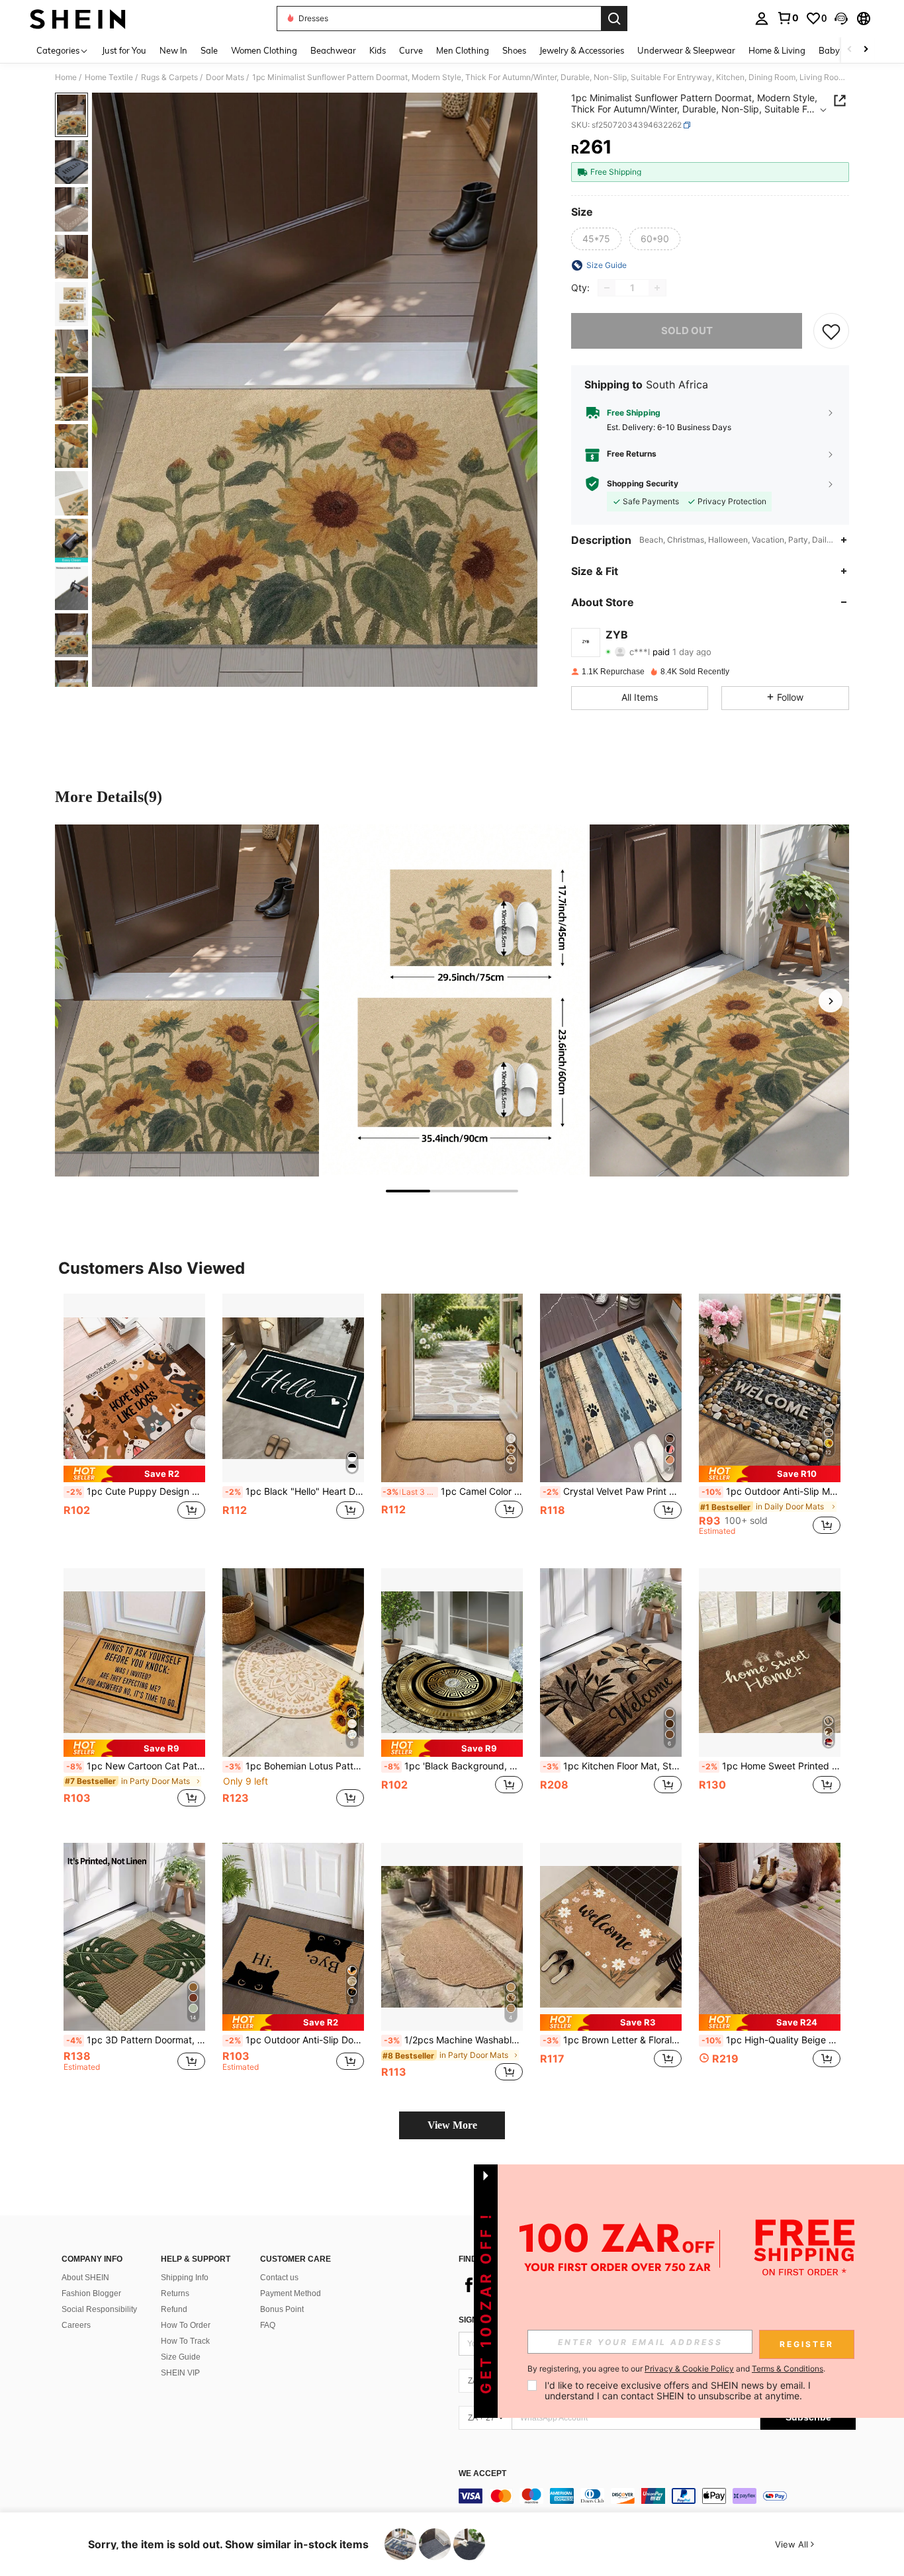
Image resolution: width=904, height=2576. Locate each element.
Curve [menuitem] (411, 50)
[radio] (596, 239)
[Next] (831, 1000)
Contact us (279, 2278)
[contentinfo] (657, 2496)
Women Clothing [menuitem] (264, 50)
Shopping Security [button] (643, 484)
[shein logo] (78, 19)
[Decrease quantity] (607, 288)
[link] (788, 18)
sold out (687, 331)
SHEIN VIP (180, 2373)
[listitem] (134, 1420)
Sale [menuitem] (209, 50)
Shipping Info (185, 2278)
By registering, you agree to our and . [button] (676, 2369)
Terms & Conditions (788, 2369)
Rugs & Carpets (169, 77)
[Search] (614, 19)
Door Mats (225, 77)
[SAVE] (831, 331)
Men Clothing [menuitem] (463, 50)
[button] (841, 19)
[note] (134, 1474)
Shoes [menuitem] (514, 50)
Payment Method (291, 2293)
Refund (174, 2309)
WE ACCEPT (482, 2474)
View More (452, 2125)
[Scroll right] (866, 50)
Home (66, 77)
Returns (175, 2293)
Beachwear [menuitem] (333, 50)
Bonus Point (282, 2309)
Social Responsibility (99, 2309)
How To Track (185, 2341)
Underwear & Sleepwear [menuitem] (686, 50)
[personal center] (762, 19)
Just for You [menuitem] (124, 50)
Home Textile (109, 77)
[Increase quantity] (657, 288)
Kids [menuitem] (378, 50)
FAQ (268, 2325)
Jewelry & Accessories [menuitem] (582, 50)
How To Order (186, 2325)
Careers (76, 2325)
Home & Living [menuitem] (777, 50)
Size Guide (181, 2357)
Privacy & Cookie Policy (689, 2369)
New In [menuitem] (173, 50)
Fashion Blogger (91, 2293)
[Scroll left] (850, 50)
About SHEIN (85, 2278)
